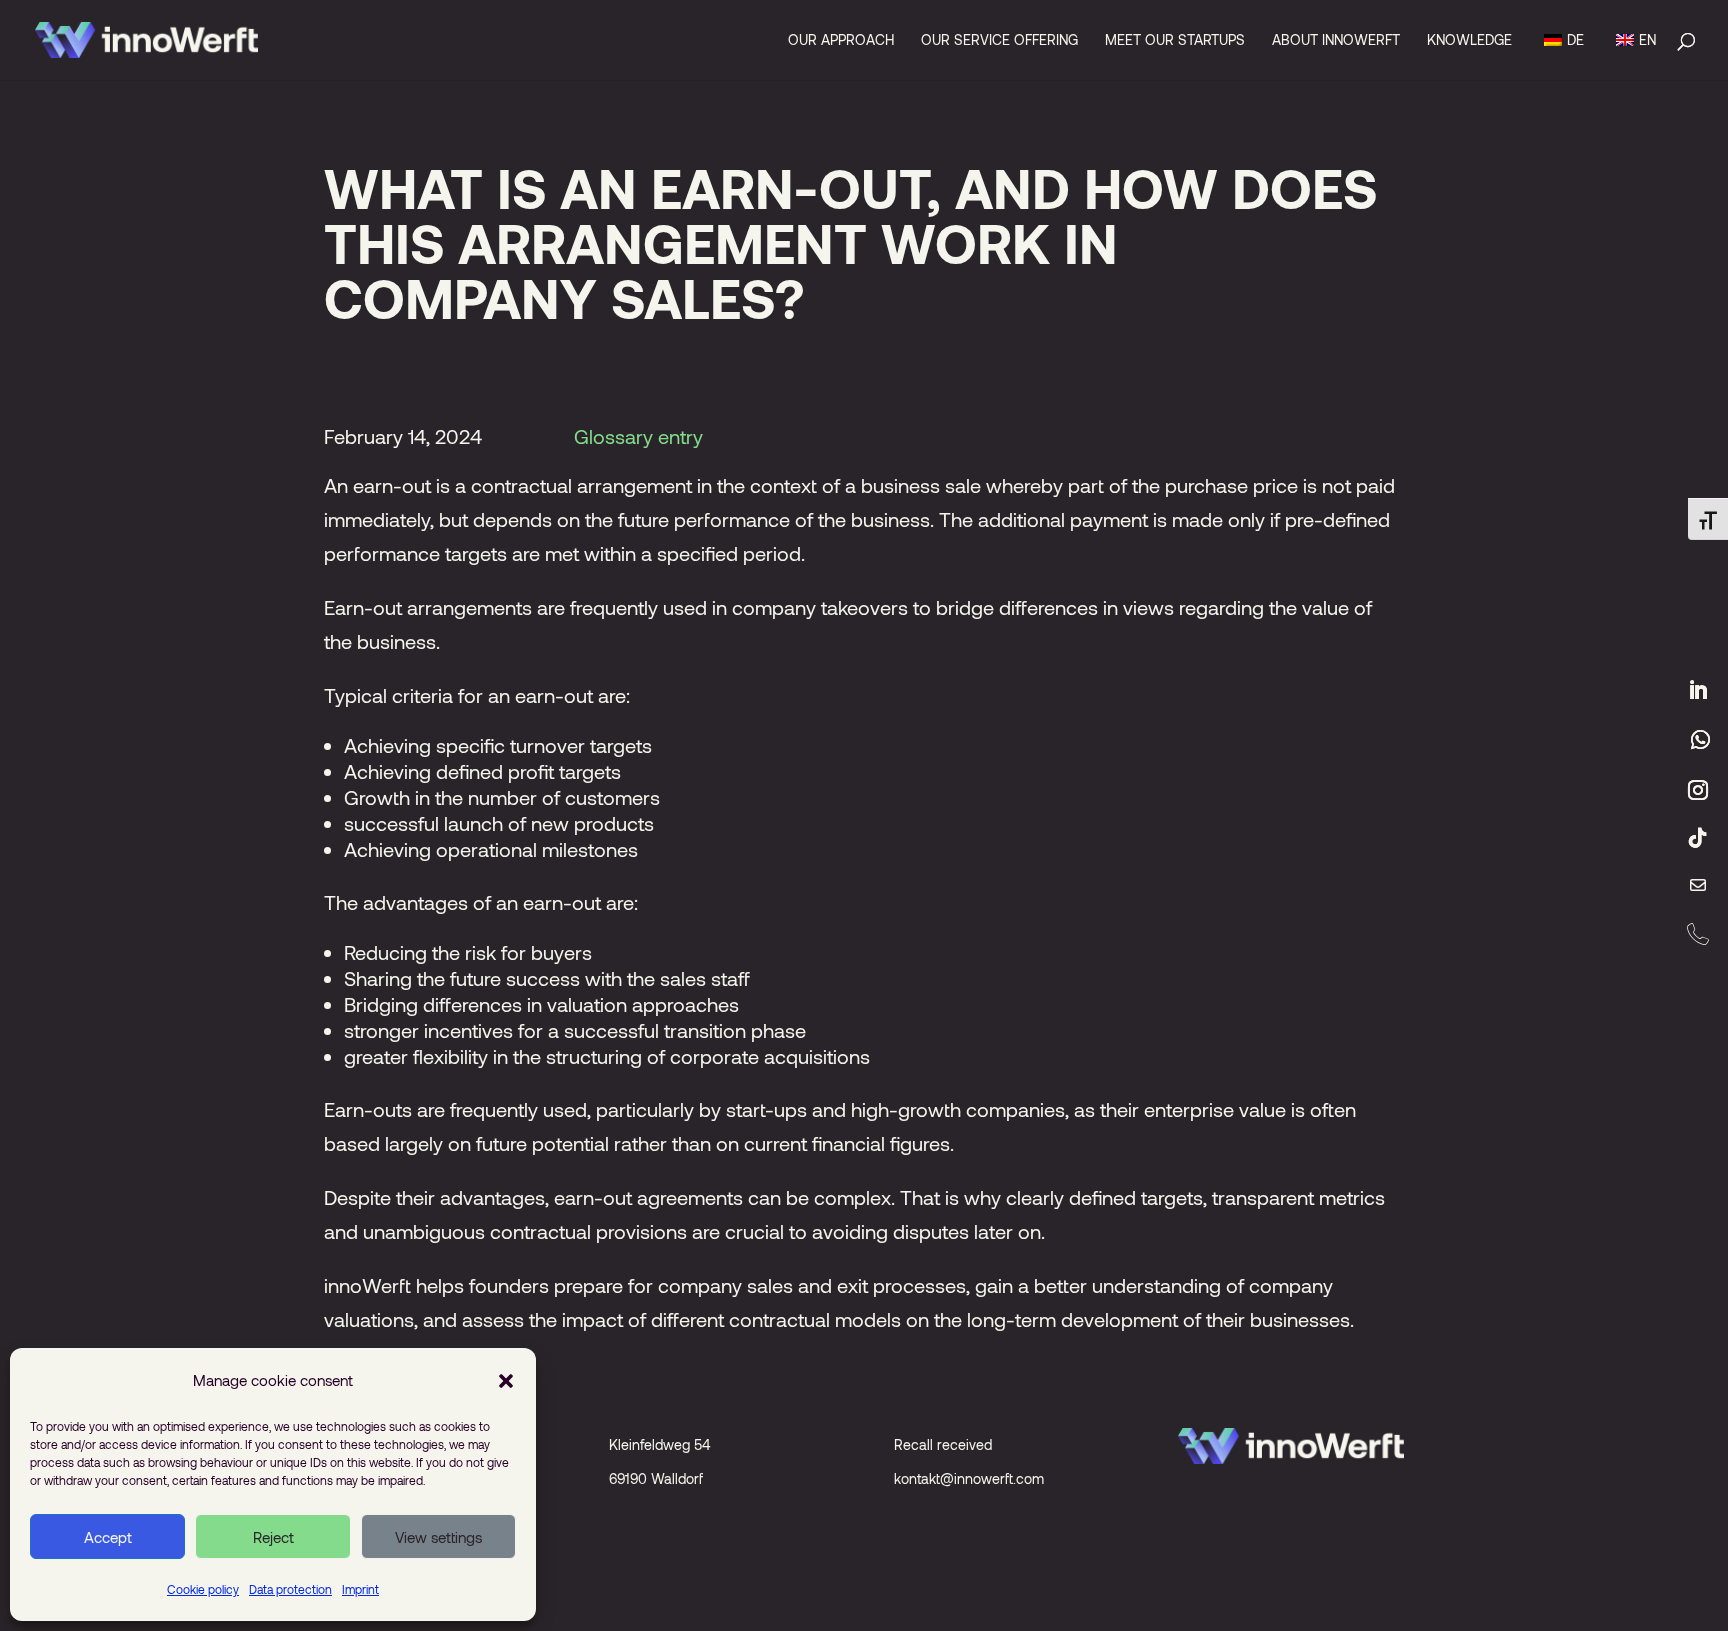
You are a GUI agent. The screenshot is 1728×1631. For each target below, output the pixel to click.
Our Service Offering (999, 40)
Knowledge (1469, 40)
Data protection (290, 1589)
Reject (273, 1537)
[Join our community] (1700, 740)
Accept (108, 1537)
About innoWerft (1336, 40)
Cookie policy (203, 1589)
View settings (438, 1537)
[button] (506, 1380)
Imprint (360, 1589)
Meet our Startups (1175, 40)
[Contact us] (1698, 886)
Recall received (943, 1444)
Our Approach (841, 40)
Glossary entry (638, 436)
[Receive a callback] (1698, 934)
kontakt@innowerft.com (969, 1478)
